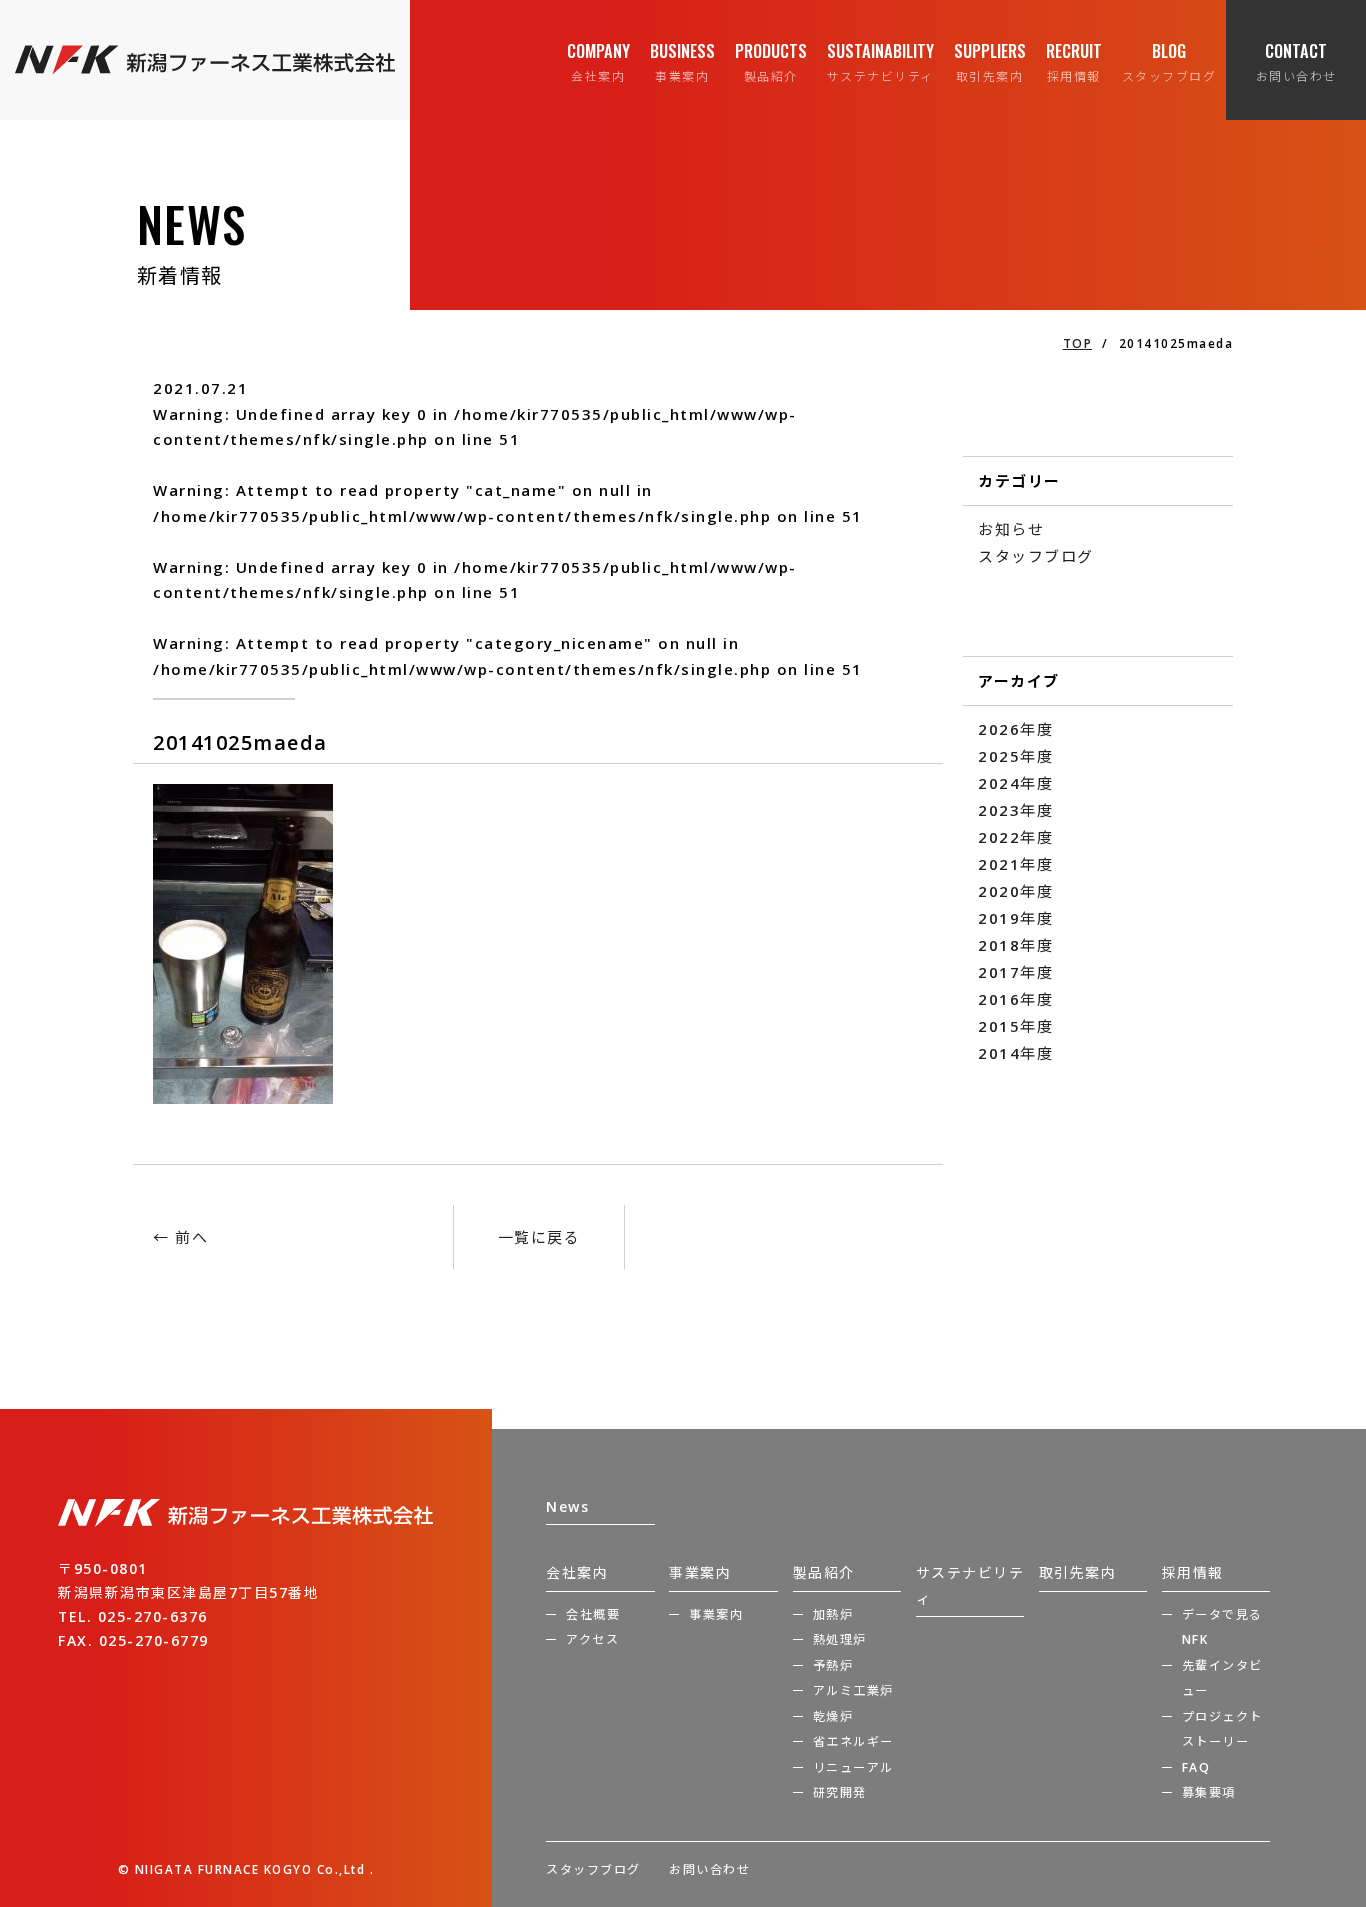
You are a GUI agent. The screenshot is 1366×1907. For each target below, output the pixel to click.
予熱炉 (833, 1665)
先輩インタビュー (1222, 1678)
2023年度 (1015, 810)
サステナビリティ (970, 1585)
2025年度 (1015, 756)
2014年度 (1015, 1053)
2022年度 (1015, 837)
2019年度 (1015, 918)
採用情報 (1193, 1572)
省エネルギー (853, 1741)
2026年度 (1015, 729)
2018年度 (1015, 945)
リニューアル (853, 1767)
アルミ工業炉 (853, 1690)
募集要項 (1209, 1792)
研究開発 (840, 1792)
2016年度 (1015, 999)
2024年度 (1015, 783)
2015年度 (1015, 1026)
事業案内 (700, 1572)
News (567, 1506)
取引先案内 (1078, 1572)
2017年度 (1015, 972)
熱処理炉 (840, 1639)
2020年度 (1015, 891)
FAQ (1196, 1767)
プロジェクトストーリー (1222, 1729)
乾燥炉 (833, 1716)
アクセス (592, 1639)
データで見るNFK (1222, 1627)
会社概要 (593, 1614)
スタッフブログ (1036, 556)
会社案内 (577, 1572)
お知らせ (1011, 529)
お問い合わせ (709, 1869)
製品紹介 (824, 1572)
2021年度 (1015, 864)
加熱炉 (833, 1614)
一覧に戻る (539, 1237)
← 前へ (180, 1237)
